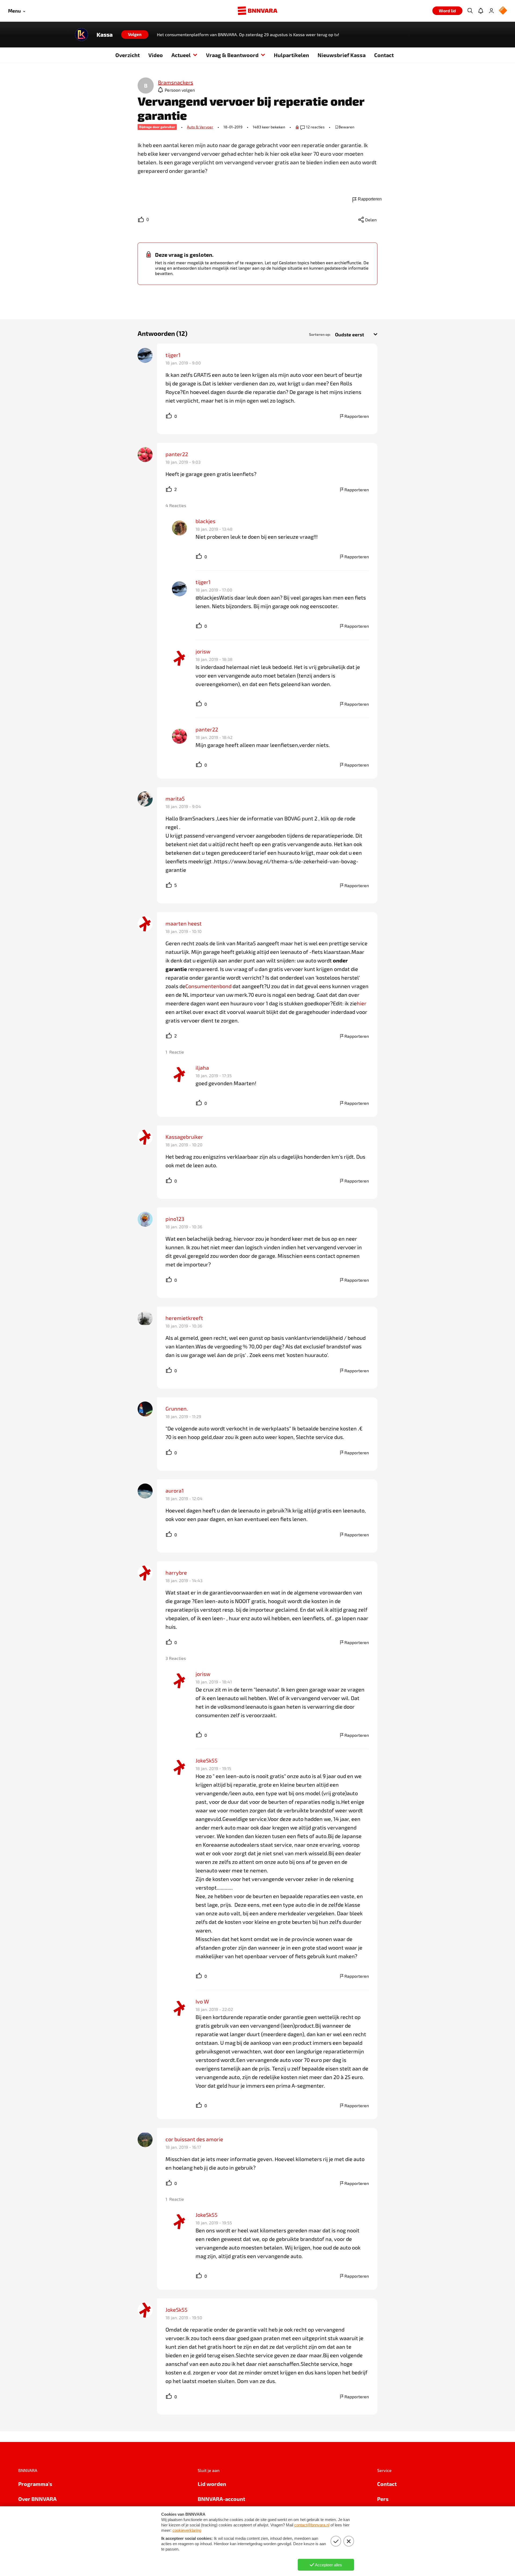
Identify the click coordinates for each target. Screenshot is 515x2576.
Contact (384, 55)
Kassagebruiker (184, 1137)
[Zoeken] (470, 11)
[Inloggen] (491, 11)
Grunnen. (177, 1408)
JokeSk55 (207, 1760)
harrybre (176, 1573)
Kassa (105, 35)
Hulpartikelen (291, 55)
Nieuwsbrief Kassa (342, 55)
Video (156, 55)
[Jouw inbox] (481, 11)
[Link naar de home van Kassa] (82, 35)
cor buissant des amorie (194, 2139)
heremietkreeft (184, 1318)
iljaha (202, 1068)
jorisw (203, 651)
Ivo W (202, 2001)
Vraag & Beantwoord (232, 55)
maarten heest (184, 923)
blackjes (205, 521)
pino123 (175, 1219)
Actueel (181, 55)
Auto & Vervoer (200, 127)
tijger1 (173, 355)
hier (362, 1003)
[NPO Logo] (503, 11)
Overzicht (128, 55)
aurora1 (175, 1490)
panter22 (177, 454)
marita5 (175, 798)
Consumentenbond (208, 986)
